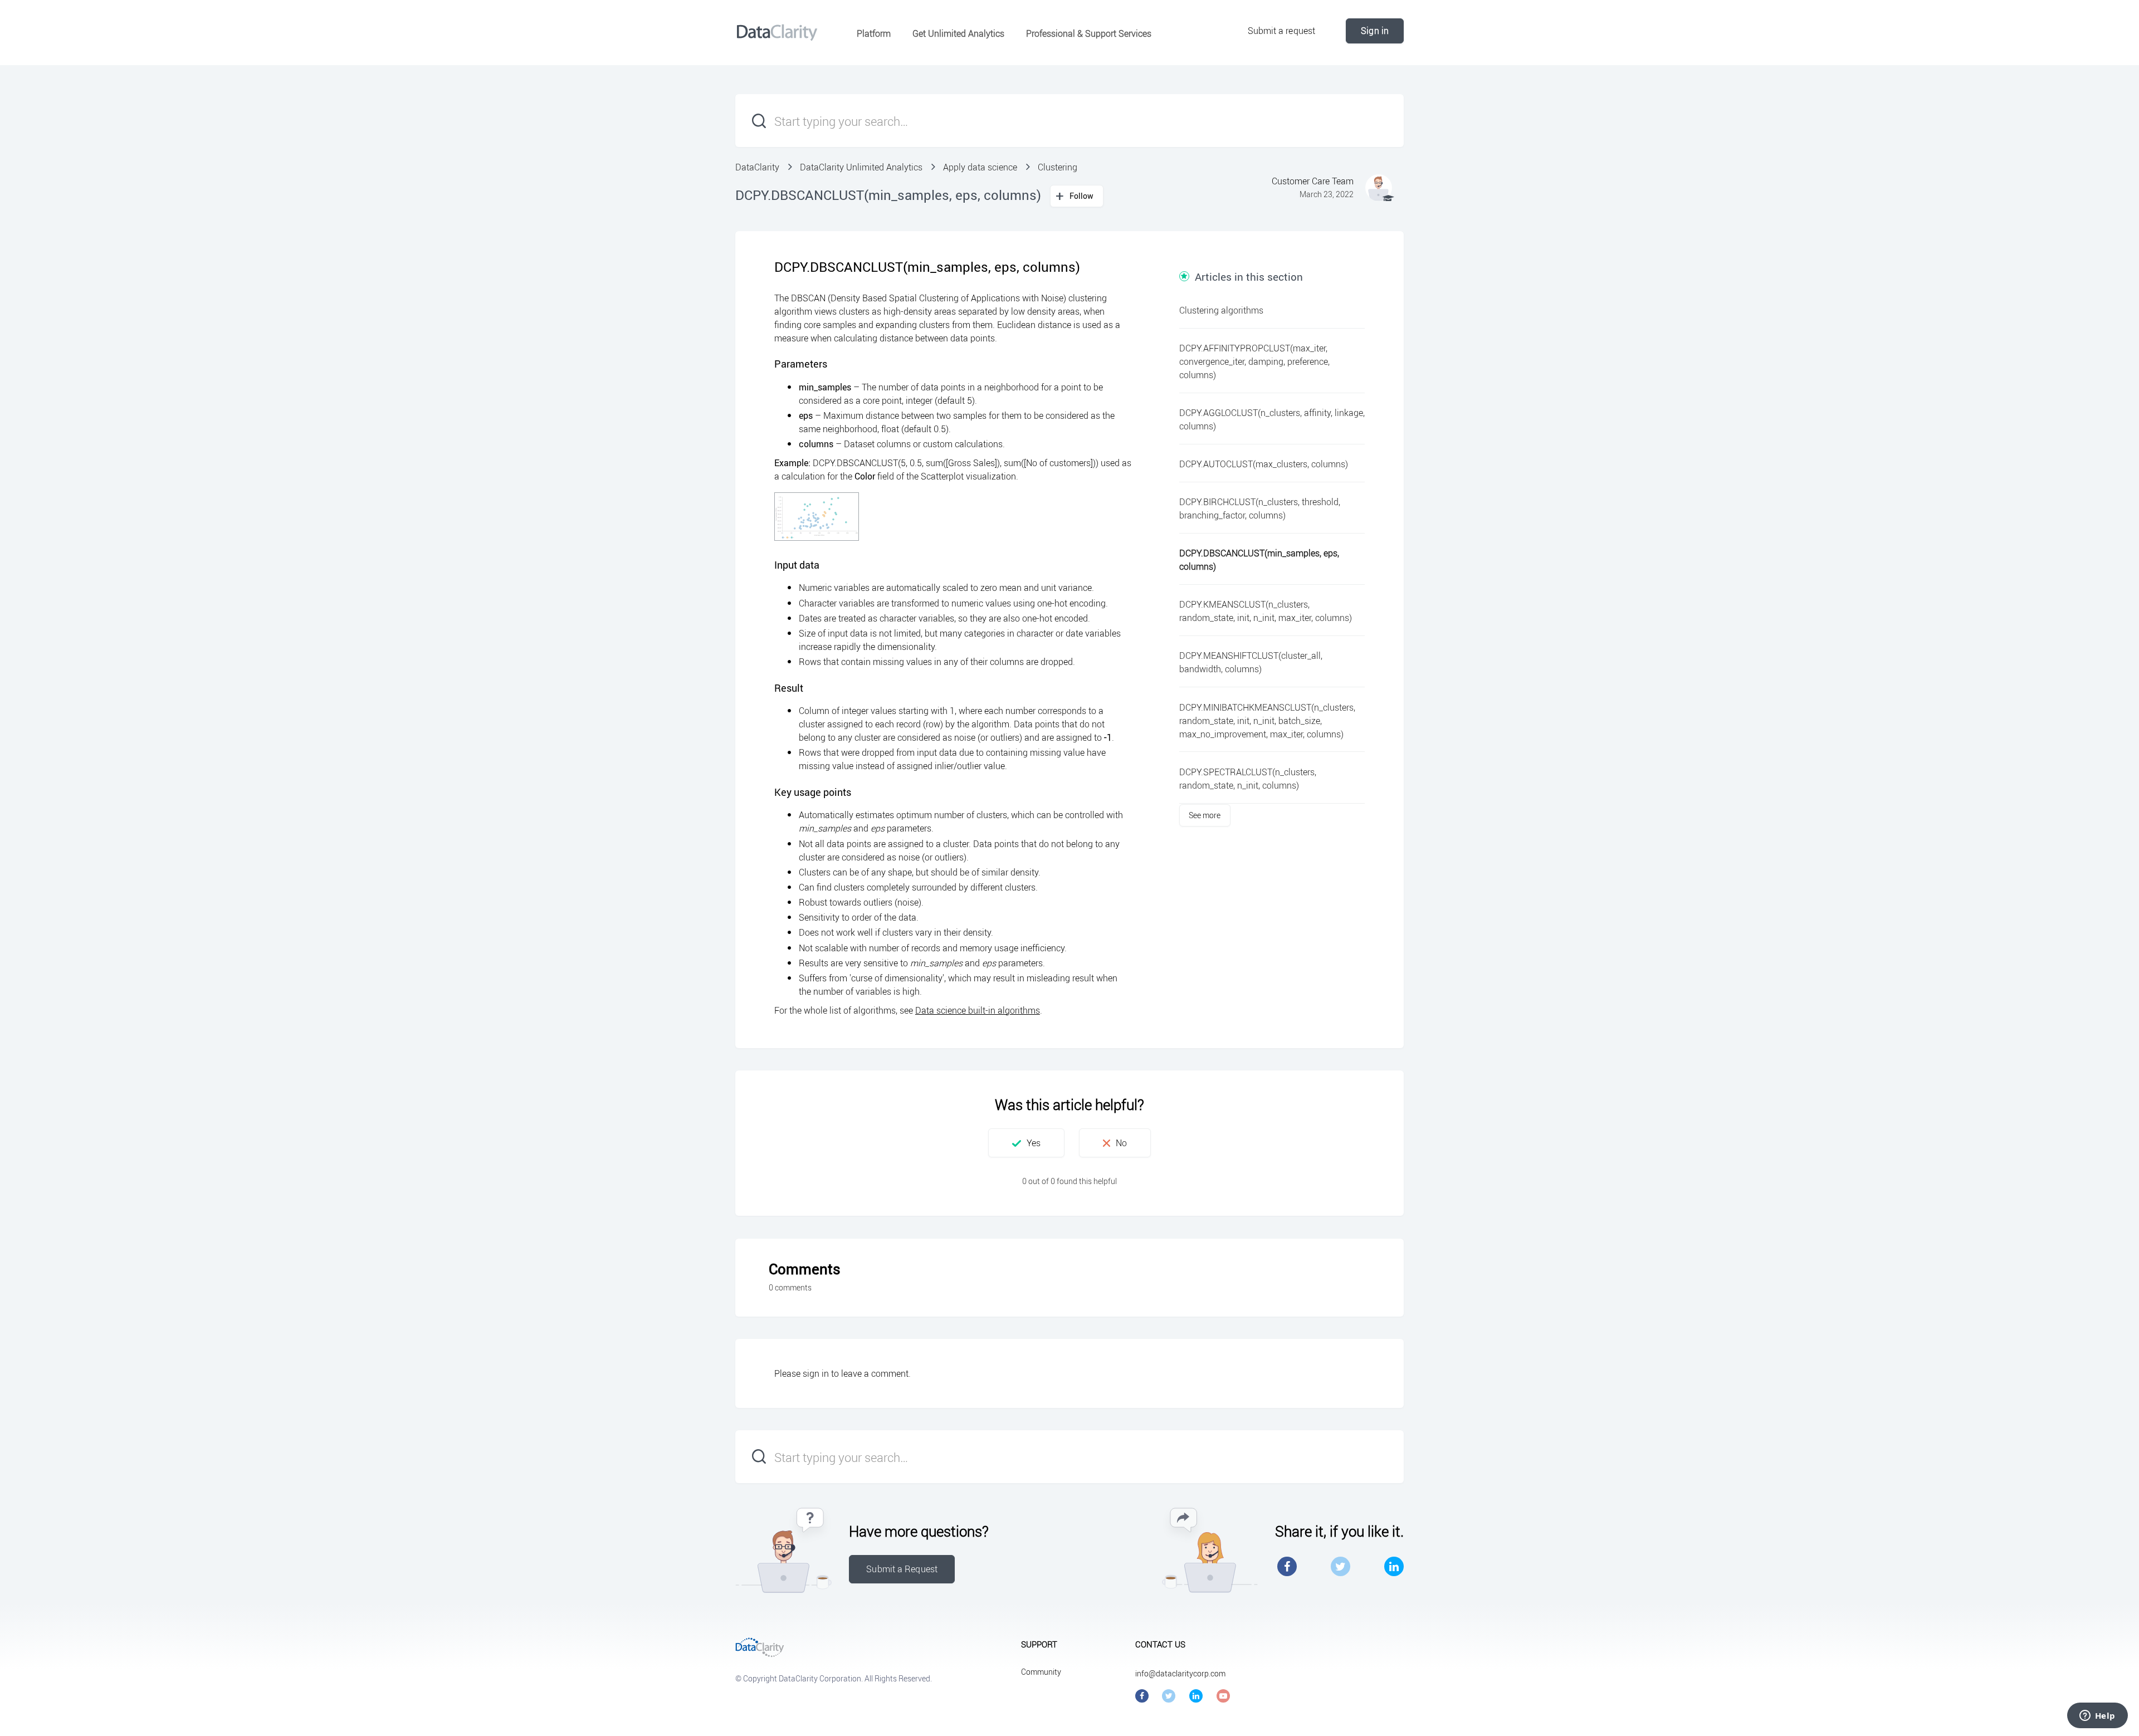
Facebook (1287, 1566)
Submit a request (1282, 31)
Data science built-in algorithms (978, 1010)
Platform (874, 33)
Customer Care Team (1313, 181)
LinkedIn (1394, 1566)
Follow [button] (1082, 196)
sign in (816, 1373)
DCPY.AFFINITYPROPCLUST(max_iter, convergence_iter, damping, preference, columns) (1254, 361)
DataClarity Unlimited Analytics (861, 167)
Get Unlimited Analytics (958, 33)
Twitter (1340, 1566)
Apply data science (980, 167)
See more (1205, 815)
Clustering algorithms (1221, 310)
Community (1041, 1672)
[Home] (777, 32)
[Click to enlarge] (817, 517)
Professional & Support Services (1089, 33)
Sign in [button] (1375, 31)
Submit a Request (902, 1569)
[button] (1026, 1143)
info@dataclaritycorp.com (1180, 1673)
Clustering (1058, 167)
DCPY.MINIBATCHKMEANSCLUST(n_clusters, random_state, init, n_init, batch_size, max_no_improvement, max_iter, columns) (1267, 721)
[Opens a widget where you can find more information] (2097, 1717)
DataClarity (757, 167)
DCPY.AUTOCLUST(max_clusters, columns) (1264, 464)
